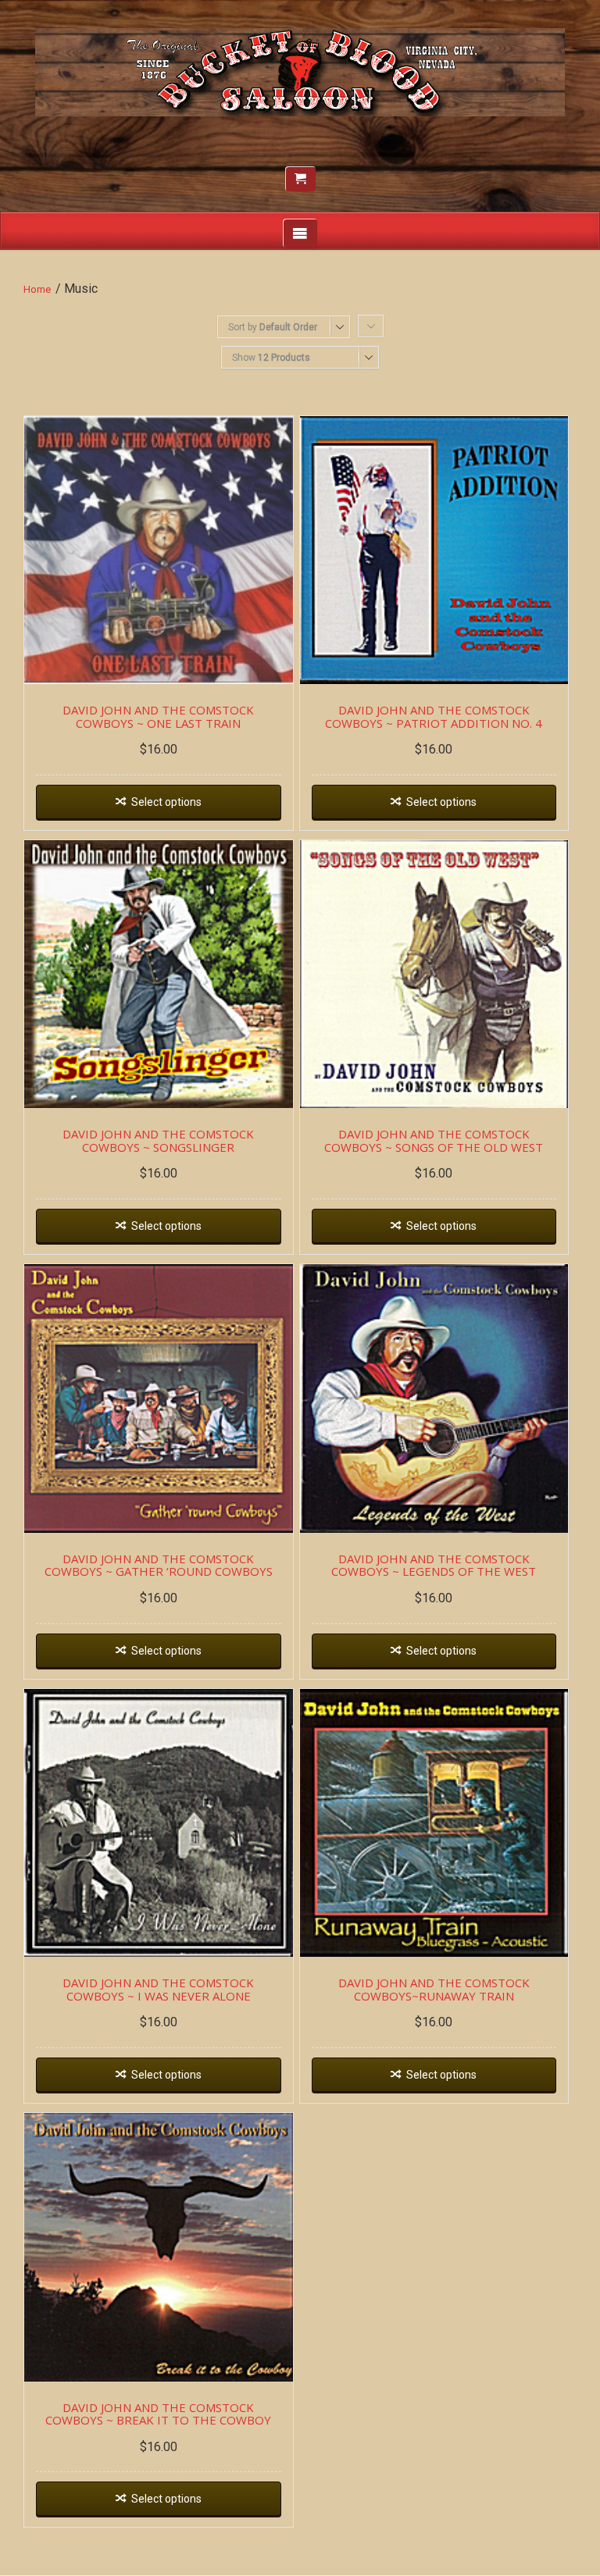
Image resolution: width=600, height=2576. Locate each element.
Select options (166, 802)
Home (37, 289)
